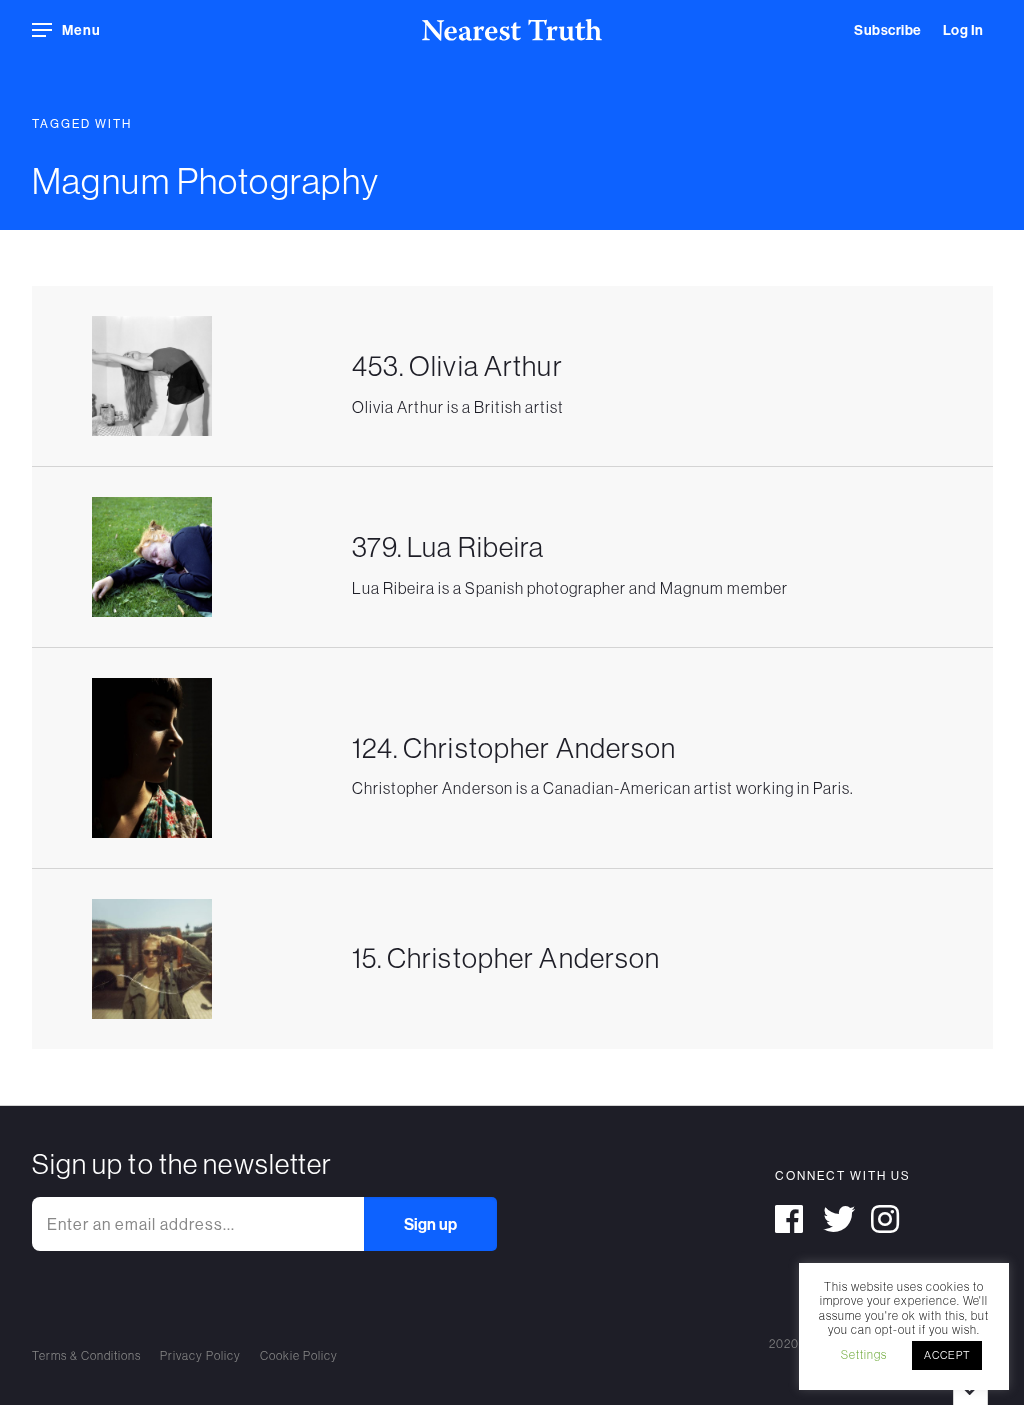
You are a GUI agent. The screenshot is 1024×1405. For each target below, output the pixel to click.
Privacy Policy (200, 1355)
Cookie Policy (299, 1355)
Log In (963, 30)
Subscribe (888, 30)
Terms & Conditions (86, 1355)
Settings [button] (864, 1354)
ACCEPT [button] (947, 1355)
